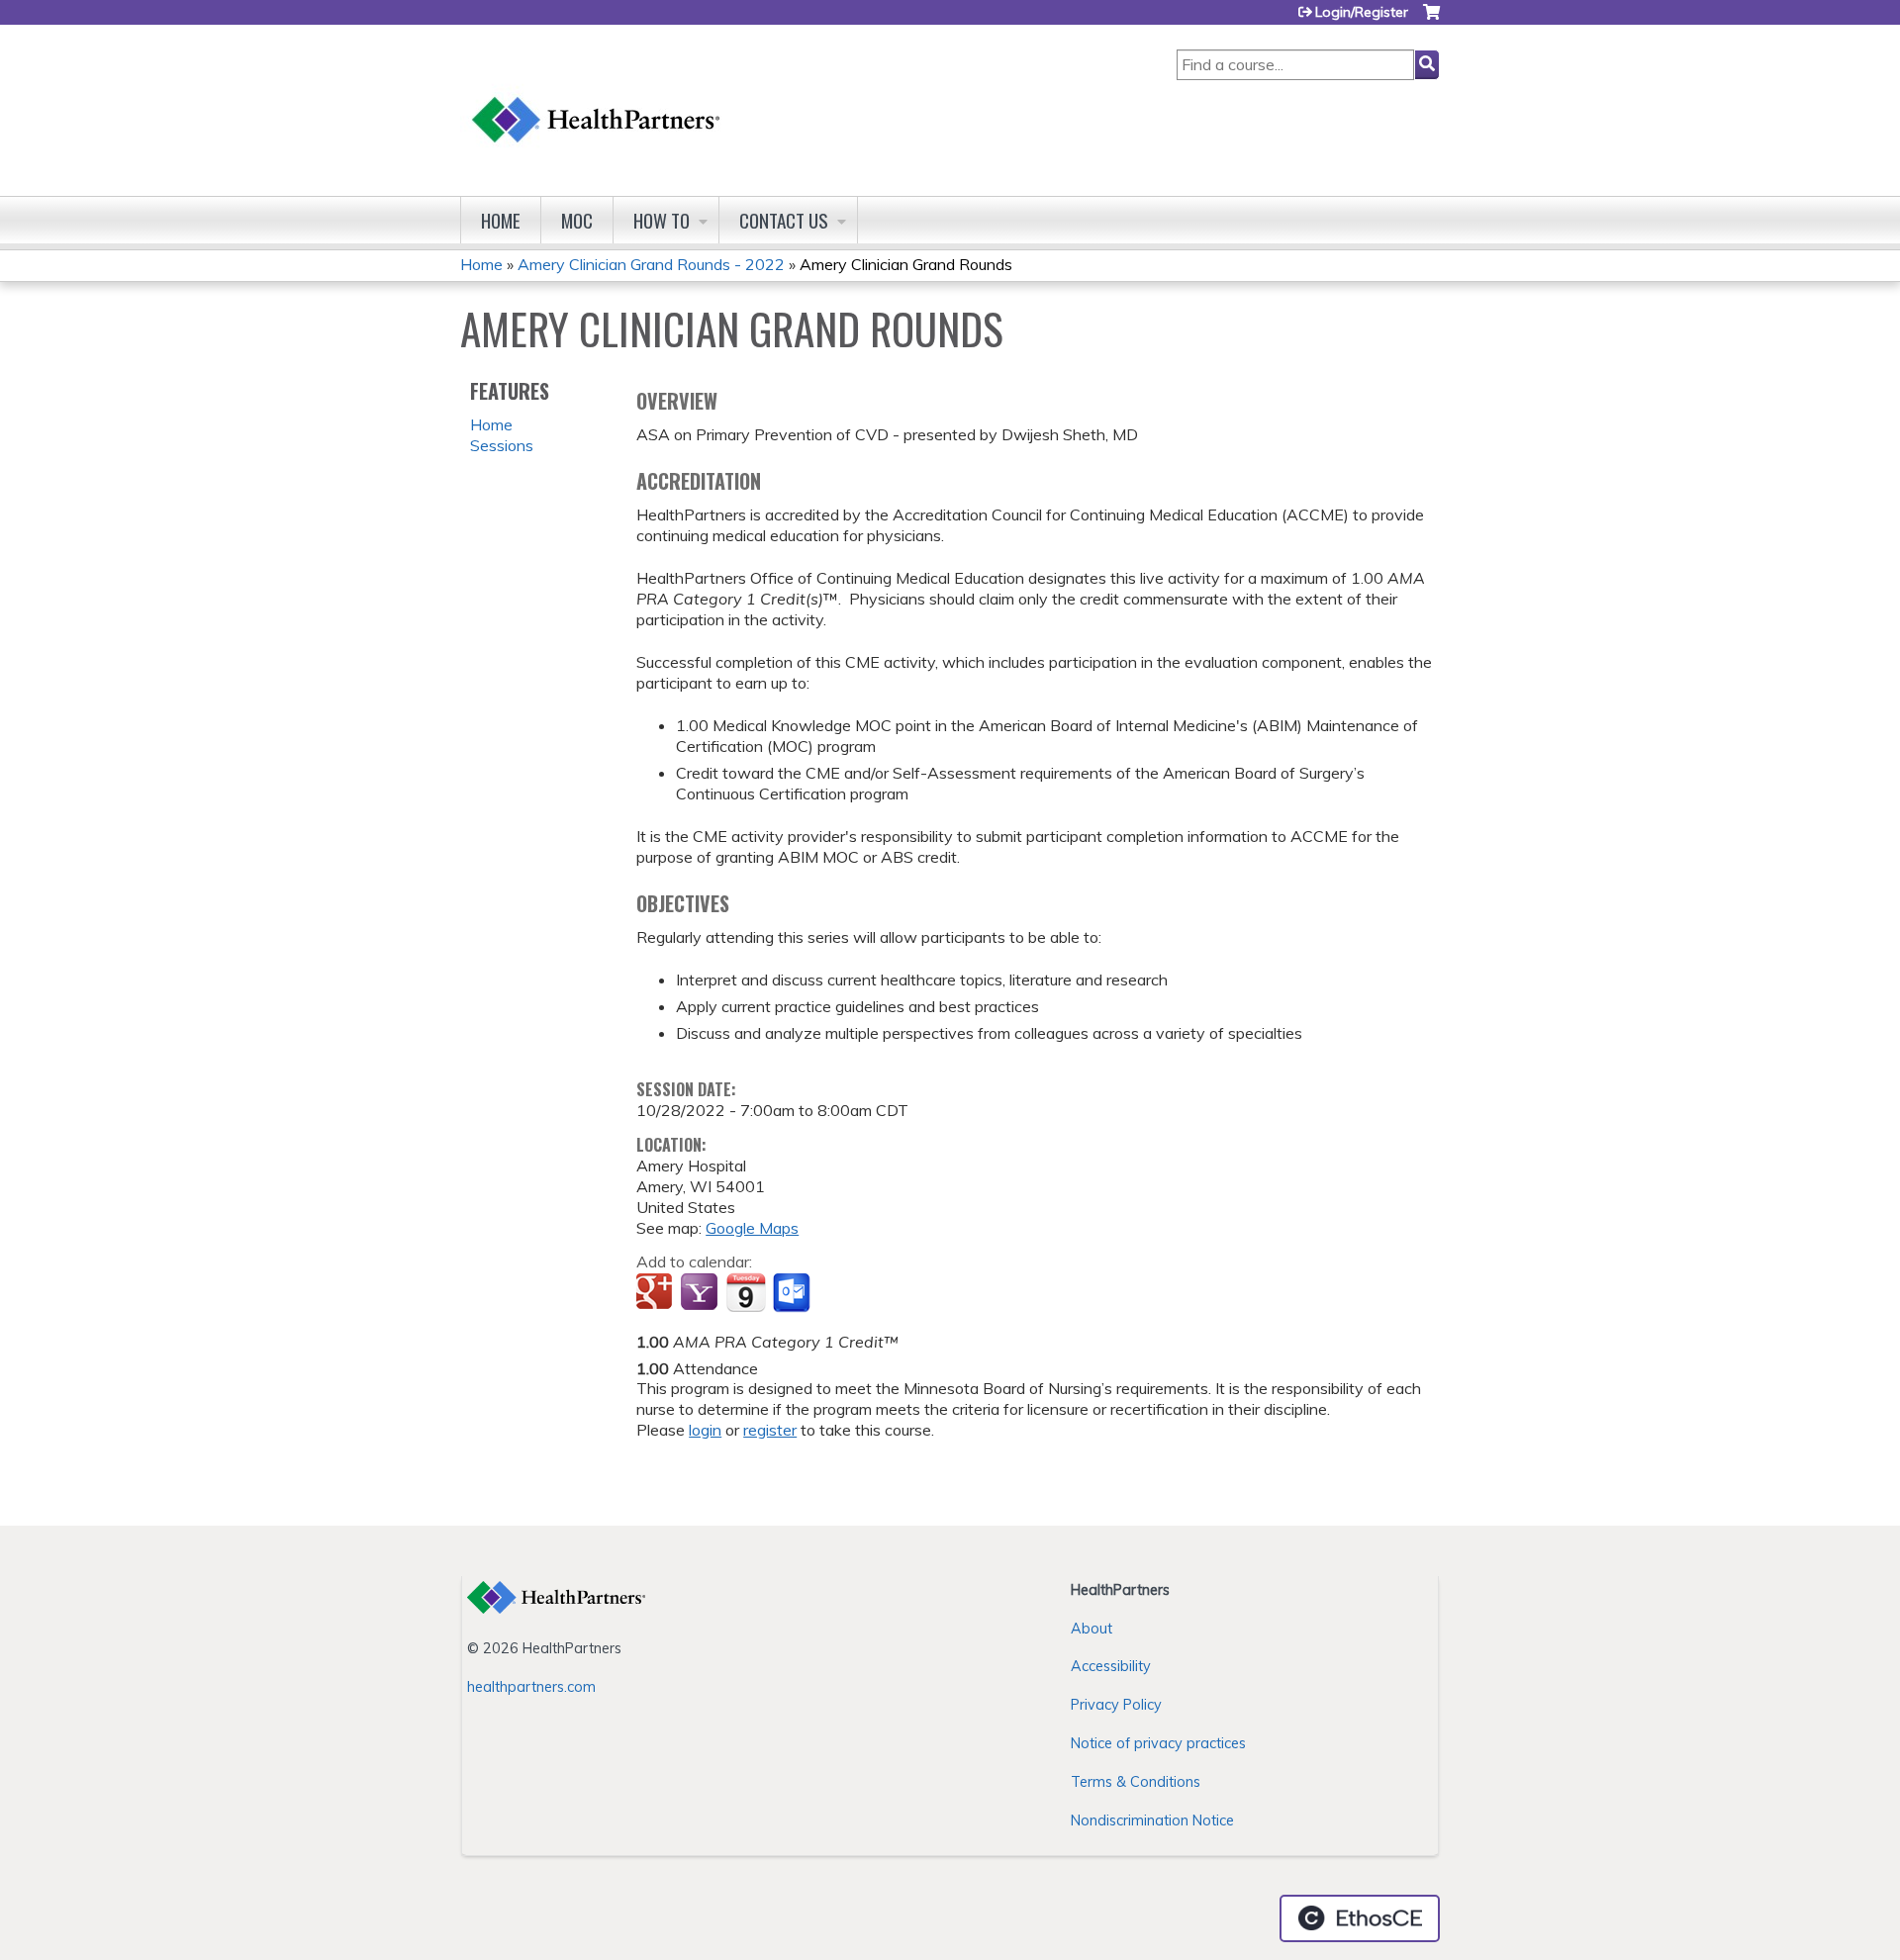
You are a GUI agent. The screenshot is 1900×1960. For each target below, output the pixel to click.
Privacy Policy (1116, 1705)
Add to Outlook (793, 1293)
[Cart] (1431, 19)
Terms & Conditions (1136, 1782)
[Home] (597, 100)
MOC (577, 220)
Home (501, 220)
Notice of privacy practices (1158, 1743)
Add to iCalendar (746, 1292)
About (1092, 1629)
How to (662, 220)
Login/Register (1362, 12)
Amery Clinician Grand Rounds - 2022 (651, 264)
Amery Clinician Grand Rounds (906, 264)
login (705, 1430)
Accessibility (1111, 1666)
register (770, 1430)
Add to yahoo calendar (701, 1293)
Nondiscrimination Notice (1152, 1820)
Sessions (502, 445)
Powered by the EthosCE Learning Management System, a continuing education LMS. (1360, 1918)
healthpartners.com (531, 1687)
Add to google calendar (657, 1293)
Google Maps (752, 1228)
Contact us (784, 220)
